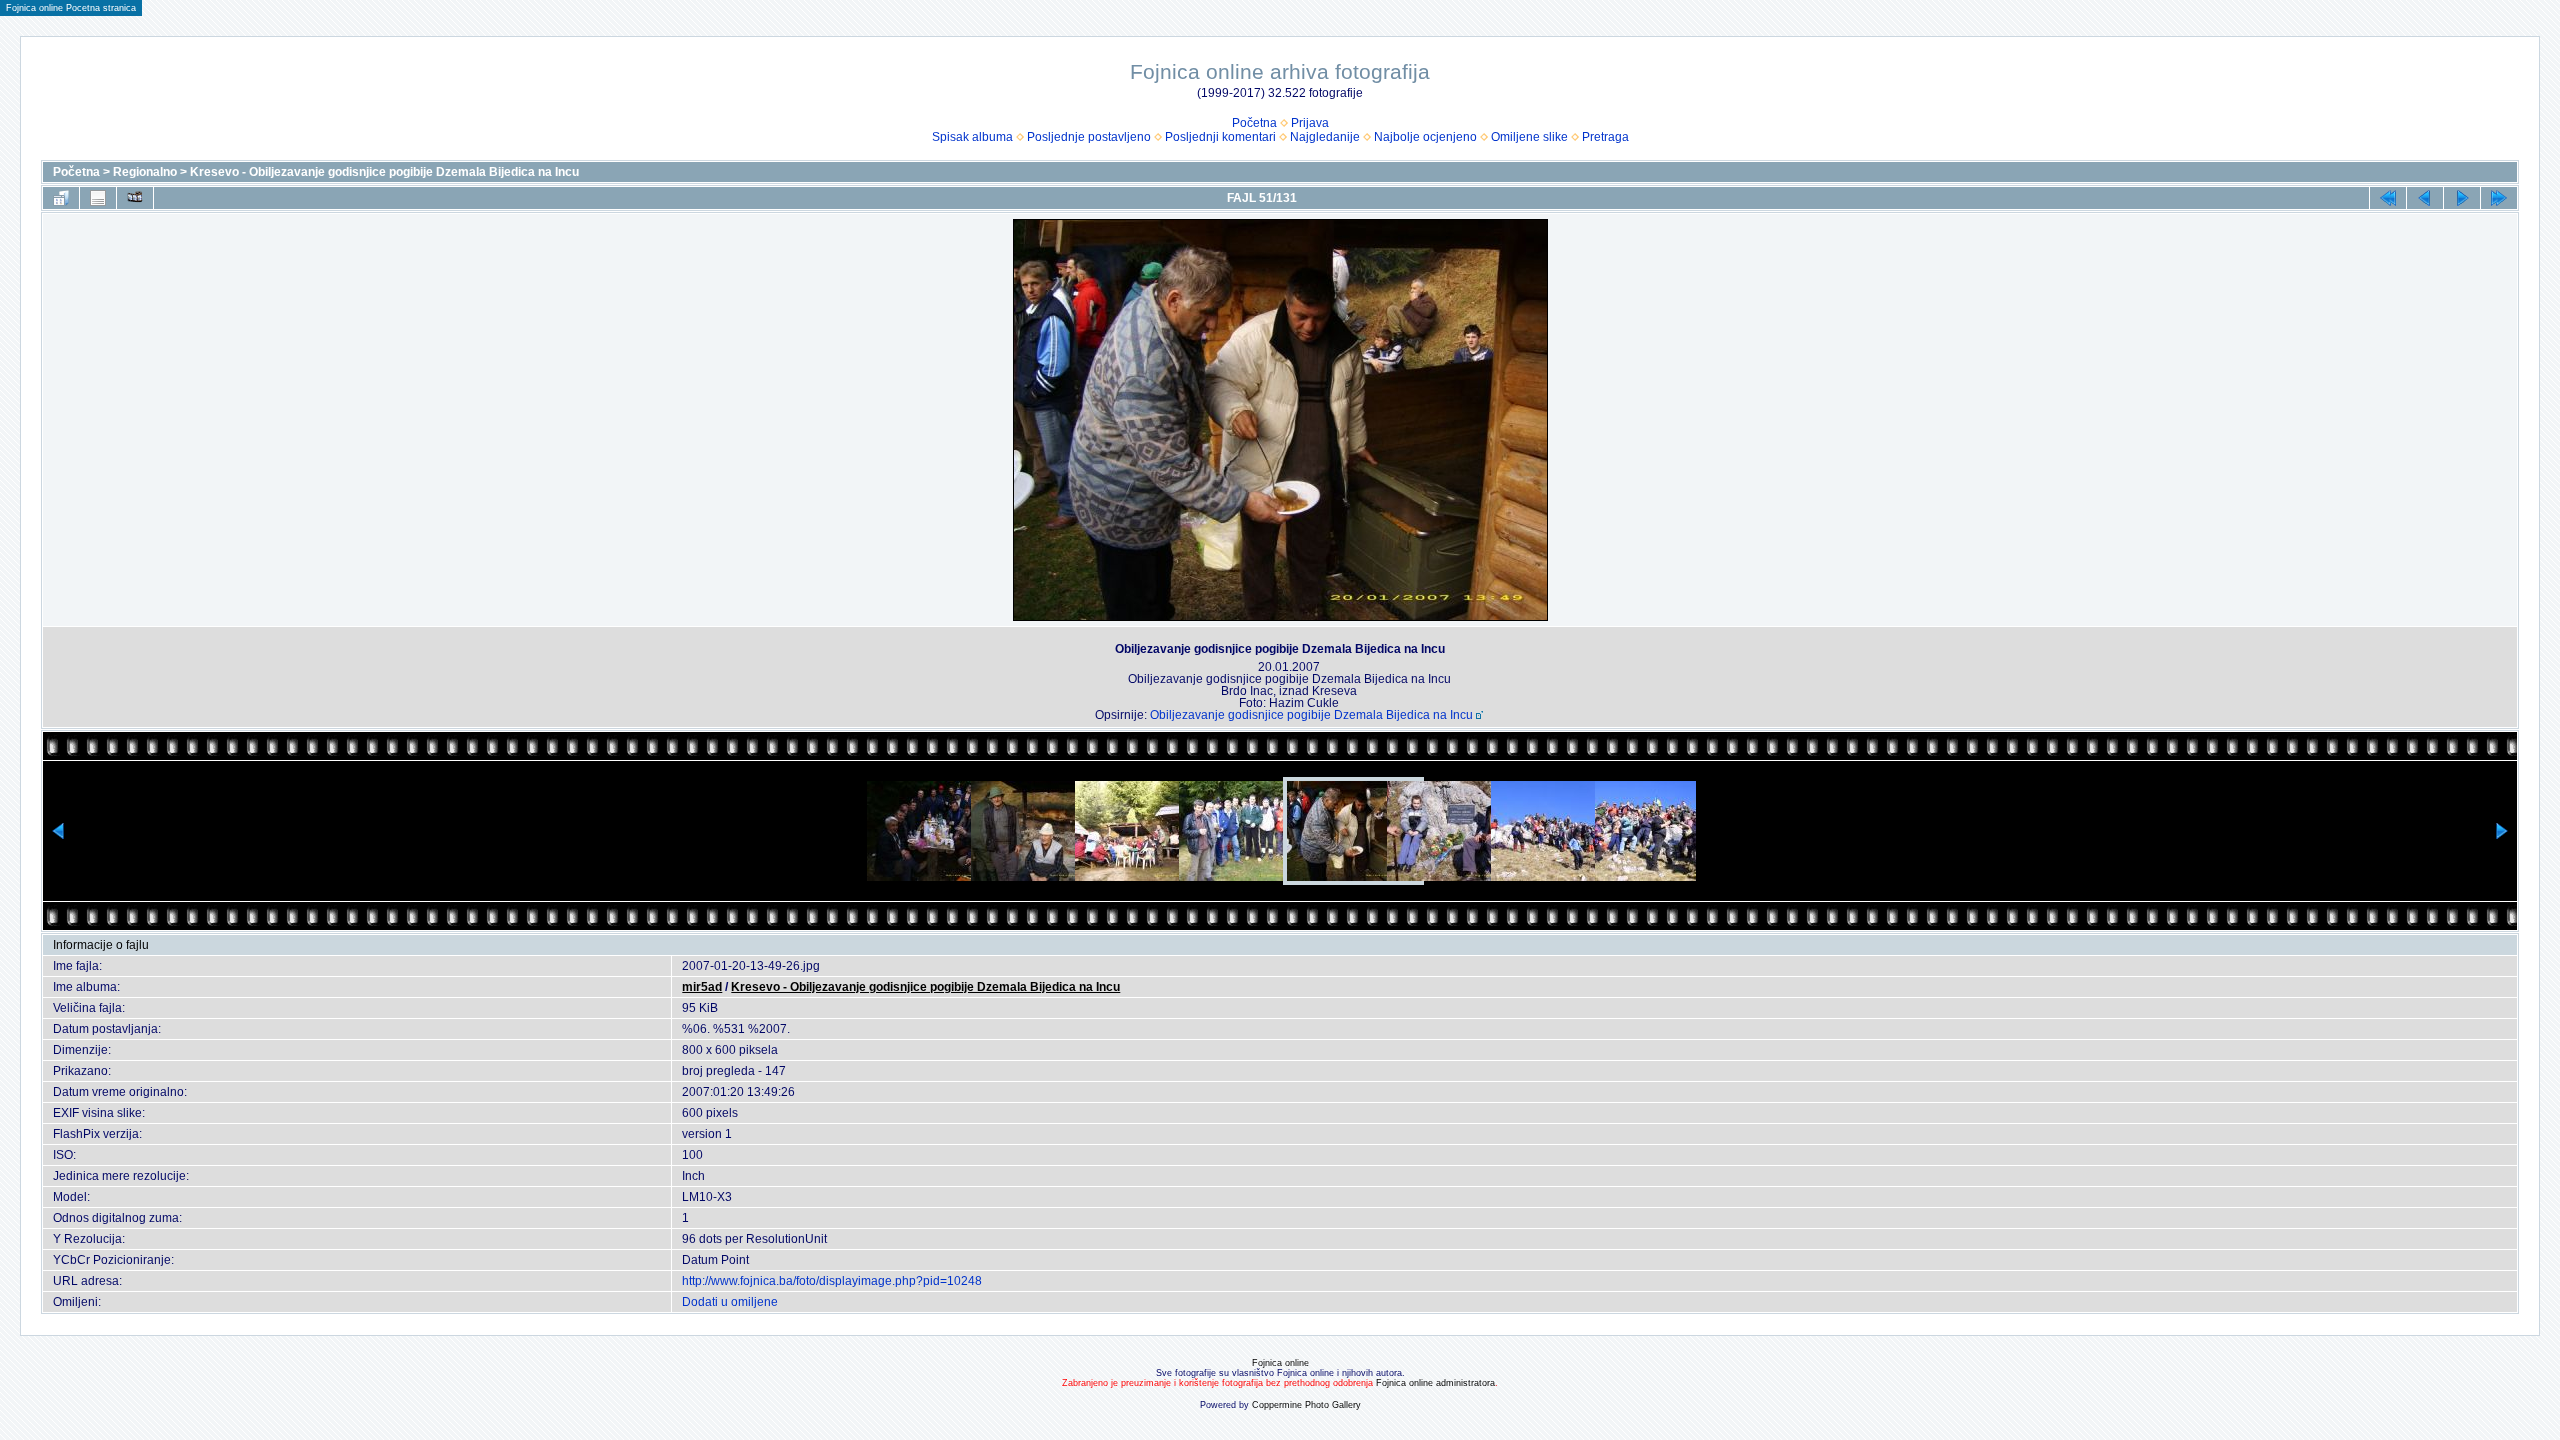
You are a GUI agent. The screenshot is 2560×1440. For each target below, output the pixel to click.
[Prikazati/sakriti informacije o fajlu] (98, 198)
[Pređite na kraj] (2499, 198)
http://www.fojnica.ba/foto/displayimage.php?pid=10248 (832, 1281)
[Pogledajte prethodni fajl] (2425, 198)
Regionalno (145, 172)
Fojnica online (1280, 1363)
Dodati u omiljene (730, 1302)
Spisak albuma (972, 137)
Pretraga (1605, 137)
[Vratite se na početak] (2388, 198)
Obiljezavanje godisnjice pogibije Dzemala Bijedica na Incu (1311, 715)
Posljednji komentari (1220, 137)
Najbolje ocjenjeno (1425, 137)
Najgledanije (1325, 137)
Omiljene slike (1529, 137)
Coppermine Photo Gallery (1306, 1405)
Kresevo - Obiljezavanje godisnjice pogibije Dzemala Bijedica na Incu (384, 172)
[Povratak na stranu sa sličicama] (61, 198)
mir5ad (702, 987)
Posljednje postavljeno (1089, 137)
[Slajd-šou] (135, 198)
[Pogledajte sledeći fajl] (2462, 198)
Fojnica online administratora (1435, 1383)
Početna (1254, 123)
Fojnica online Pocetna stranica (71, 8)
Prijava (1310, 123)
